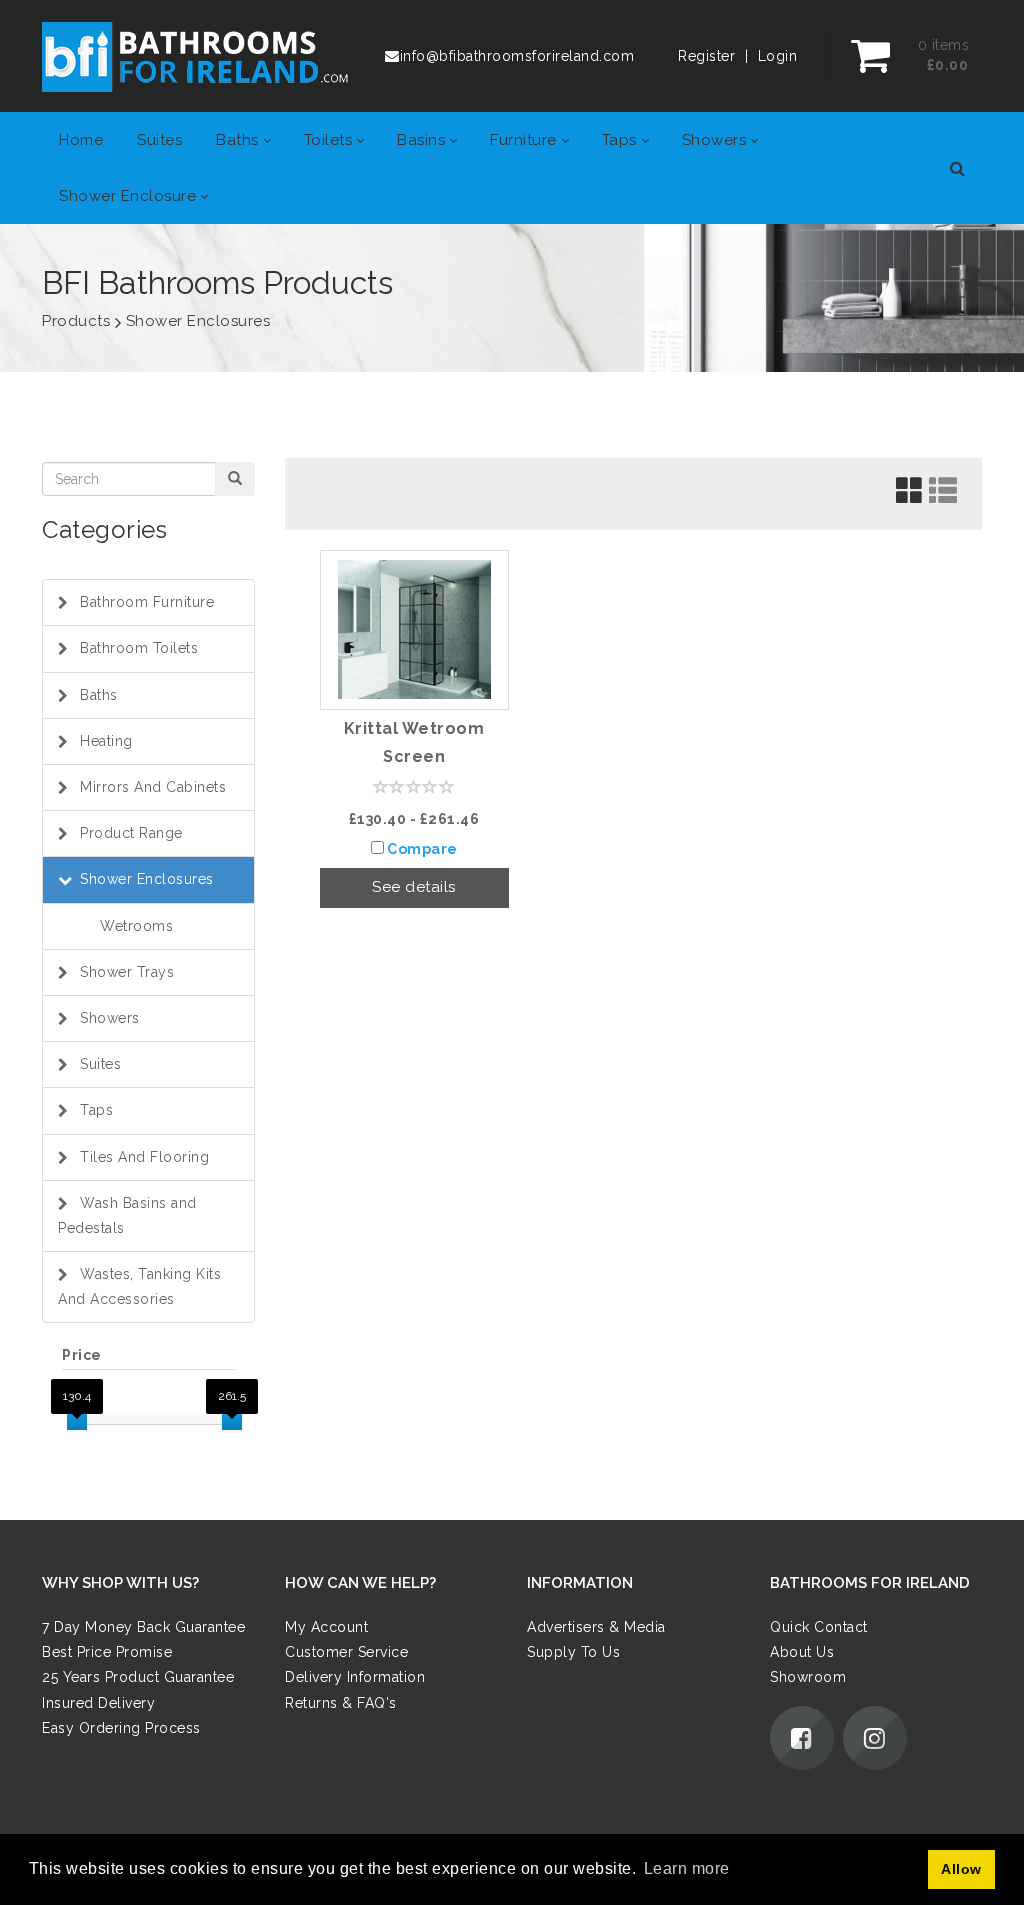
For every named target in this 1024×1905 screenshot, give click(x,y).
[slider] (77, 1420)
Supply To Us (573, 1652)
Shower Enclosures (147, 879)
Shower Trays (127, 972)
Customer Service (346, 1652)
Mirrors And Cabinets (153, 787)
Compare (422, 849)
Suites (100, 1064)
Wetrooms (136, 926)
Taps (96, 1110)
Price (82, 1355)
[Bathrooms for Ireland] (196, 56)
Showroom (808, 1677)
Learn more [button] (687, 1868)
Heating (106, 741)
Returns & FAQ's (341, 1702)
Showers (110, 1018)
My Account (326, 1627)
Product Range (131, 833)
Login (778, 56)
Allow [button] (961, 1869)
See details (414, 887)
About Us (802, 1652)
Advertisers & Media (596, 1627)
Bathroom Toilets (139, 648)
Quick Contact (819, 1627)
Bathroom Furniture (147, 602)
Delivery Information (355, 1677)
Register (706, 56)
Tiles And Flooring (144, 1157)
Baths (99, 695)
